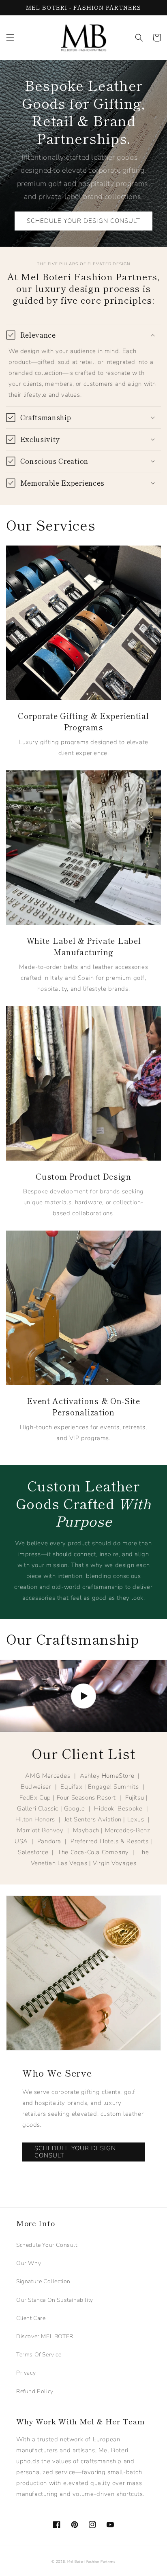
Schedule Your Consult (47, 2245)
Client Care (31, 2318)
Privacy (26, 2373)
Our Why (29, 2263)
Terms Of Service (39, 2355)
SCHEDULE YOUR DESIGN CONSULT (83, 221)
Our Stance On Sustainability (55, 2300)
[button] (10, 38)
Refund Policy (35, 2391)
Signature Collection (43, 2281)
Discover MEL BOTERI (45, 2336)
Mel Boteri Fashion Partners (91, 2562)
